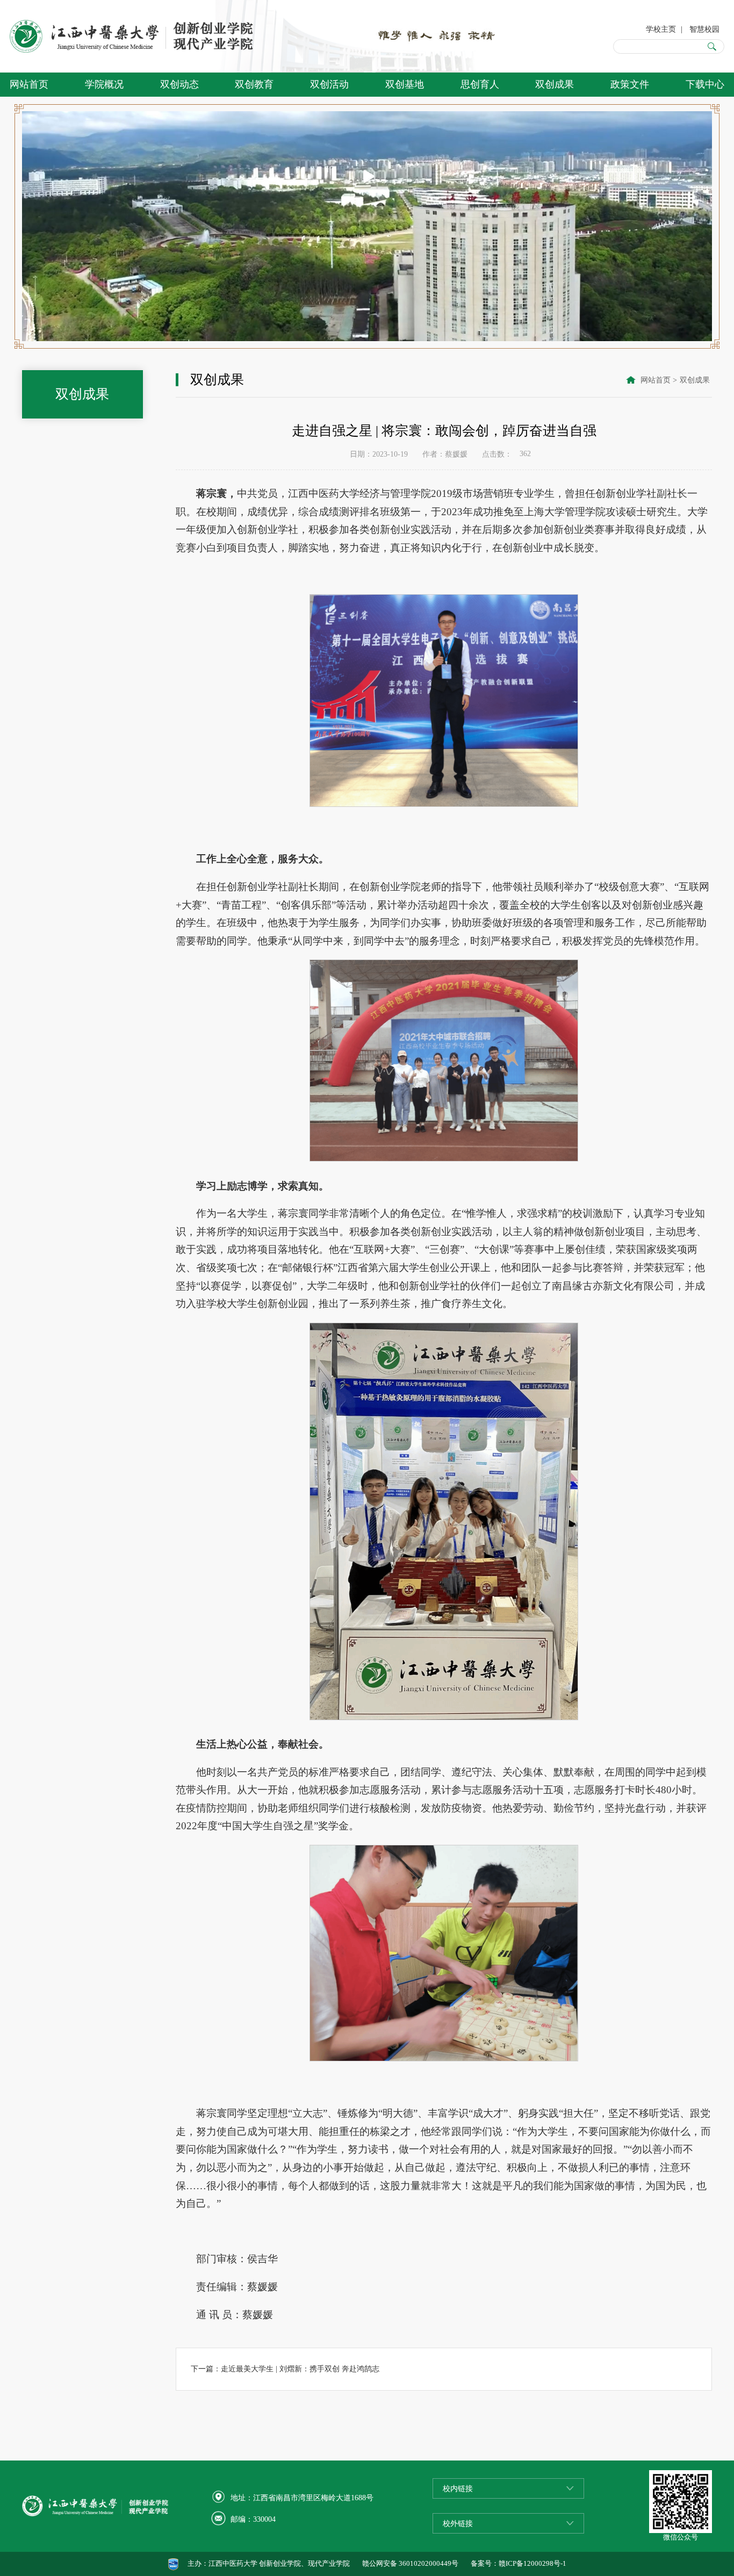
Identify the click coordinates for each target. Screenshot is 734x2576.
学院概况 (104, 84)
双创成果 (555, 84)
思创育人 (480, 84)
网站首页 (29, 84)
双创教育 (254, 84)
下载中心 (705, 84)
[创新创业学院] (134, 36)
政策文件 (630, 84)
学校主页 (661, 29)
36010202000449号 (429, 2564)
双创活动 (329, 84)
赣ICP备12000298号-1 (532, 2564)
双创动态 (179, 84)
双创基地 (405, 84)
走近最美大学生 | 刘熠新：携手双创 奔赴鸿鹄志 (300, 2369)
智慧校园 (704, 29)
